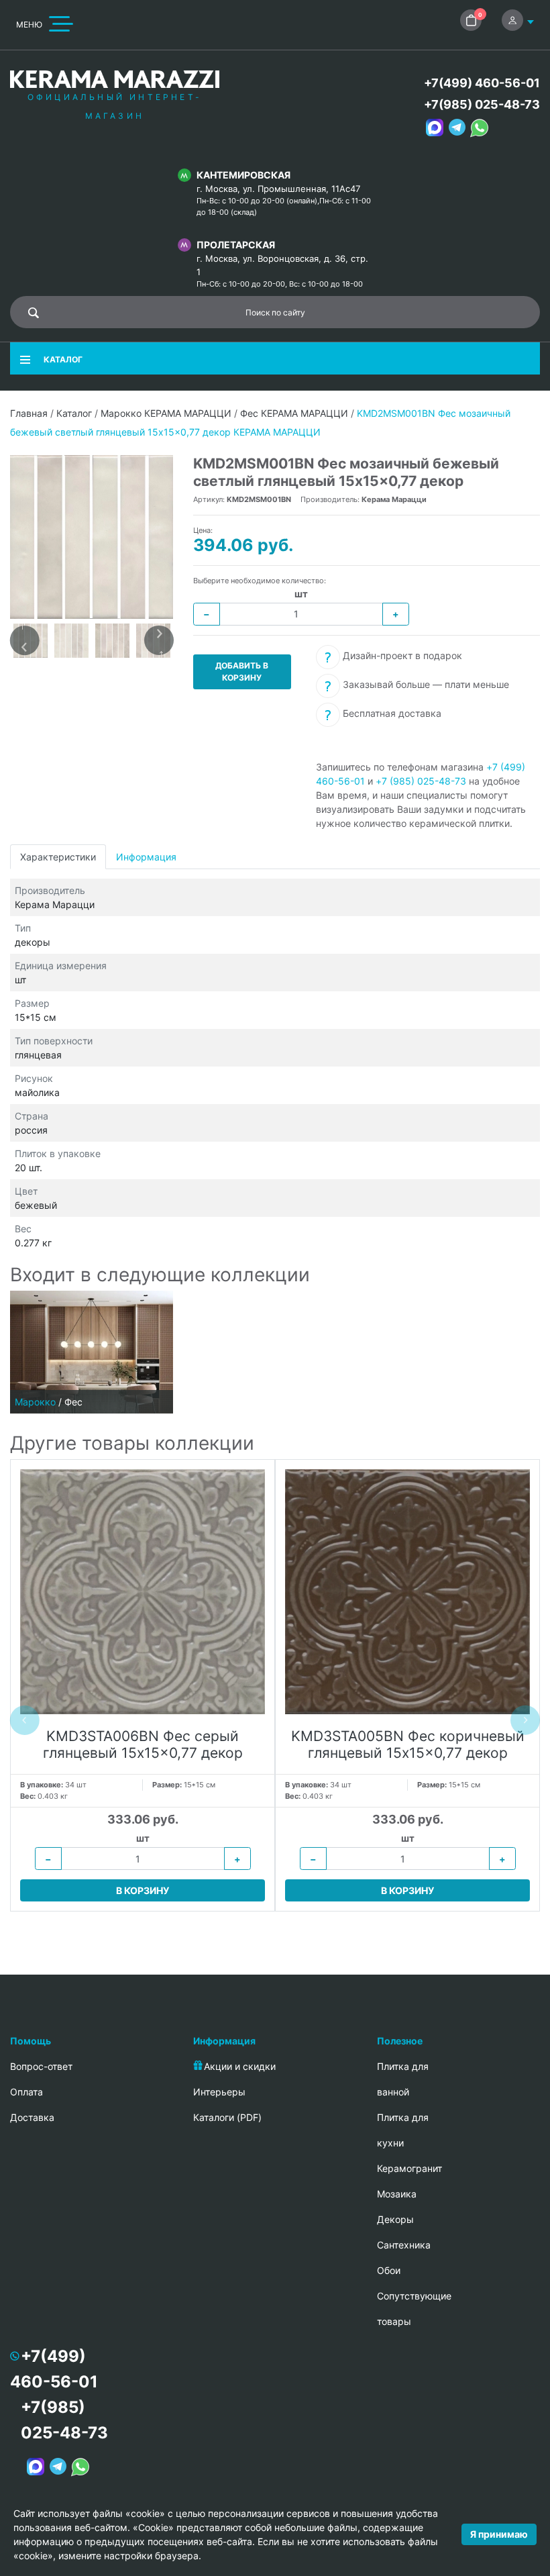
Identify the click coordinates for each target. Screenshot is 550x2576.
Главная (29, 413)
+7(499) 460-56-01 (482, 83)
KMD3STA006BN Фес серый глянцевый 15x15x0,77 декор (143, 1744)
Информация (146, 857)
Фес (73, 1402)
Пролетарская (236, 245)
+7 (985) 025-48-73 (421, 781)
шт (301, 594)
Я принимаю (499, 2534)
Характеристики (58, 857)
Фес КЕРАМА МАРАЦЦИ (294, 413)
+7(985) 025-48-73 (482, 104)
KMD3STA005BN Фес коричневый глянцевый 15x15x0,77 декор (408, 1744)
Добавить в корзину (242, 672)
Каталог (74, 413)
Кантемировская (243, 175)
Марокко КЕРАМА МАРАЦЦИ (166, 413)
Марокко (35, 1402)
